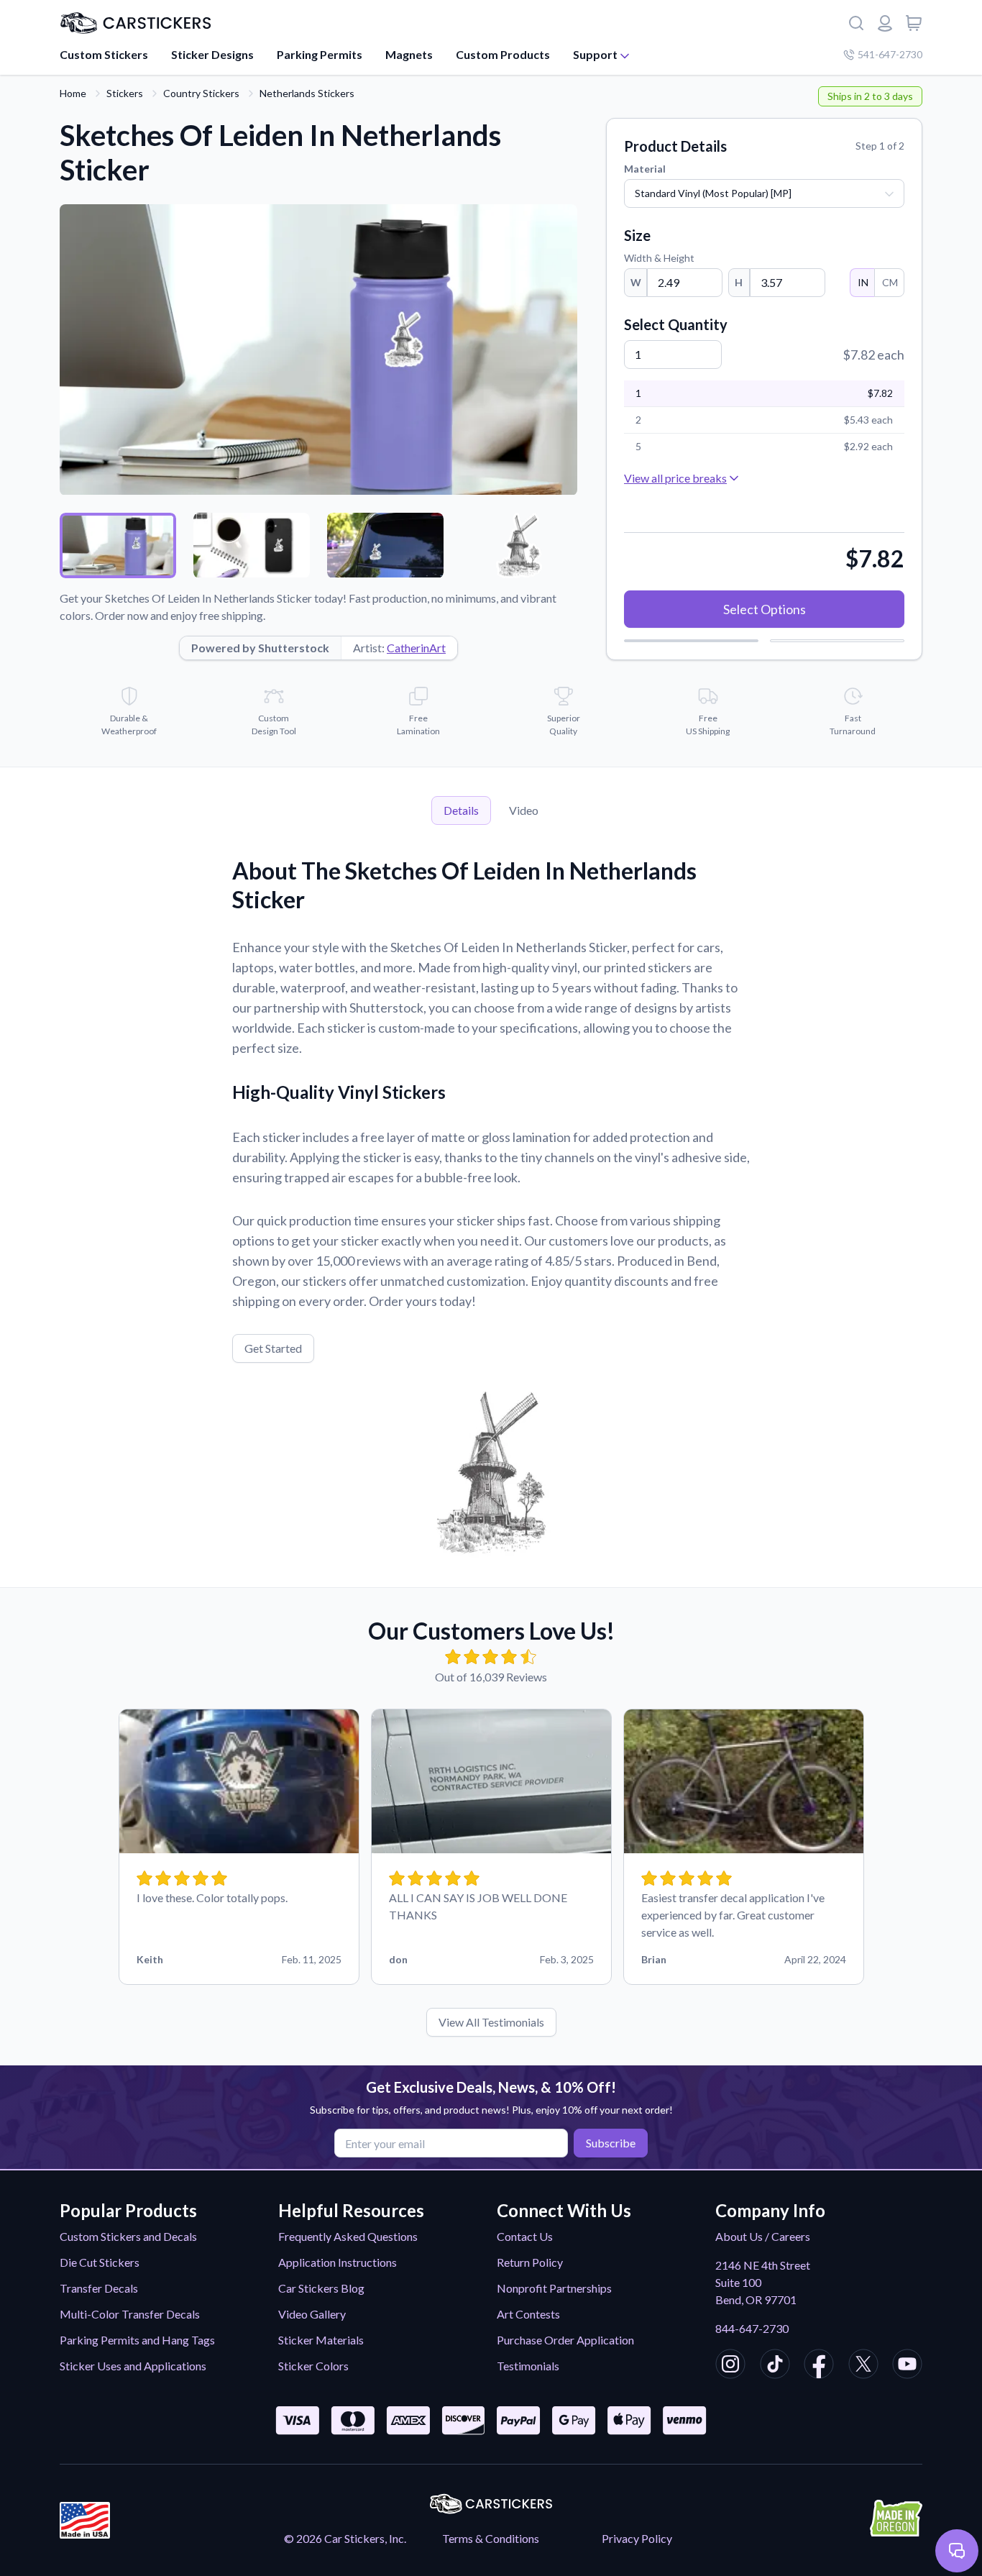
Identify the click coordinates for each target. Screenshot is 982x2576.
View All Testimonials (491, 2022)
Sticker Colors (313, 2366)
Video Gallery (312, 2314)
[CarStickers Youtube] (907, 2366)
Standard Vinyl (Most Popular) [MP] (713, 193)
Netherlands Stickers (307, 93)
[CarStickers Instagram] (730, 2366)
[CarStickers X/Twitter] (863, 2366)
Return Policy (530, 2262)
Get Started (273, 1348)
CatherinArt (416, 648)
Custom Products (503, 54)
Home (73, 93)
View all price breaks (675, 478)
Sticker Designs (212, 54)
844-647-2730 (752, 2328)
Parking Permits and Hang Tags (137, 2340)
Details (461, 810)
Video (524, 810)
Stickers (125, 93)
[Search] (856, 23)
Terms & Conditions (491, 2538)
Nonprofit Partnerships (554, 2288)
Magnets (409, 54)
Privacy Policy (637, 2538)
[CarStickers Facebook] (819, 2366)
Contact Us (525, 2236)
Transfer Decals (99, 2288)
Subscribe (611, 2143)
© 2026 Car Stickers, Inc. (345, 2538)
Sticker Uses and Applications (133, 2366)
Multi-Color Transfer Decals (130, 2314)
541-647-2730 (890, 54)
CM (890, 282)
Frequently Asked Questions (348, 2236)
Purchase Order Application (565, 2340)
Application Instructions (338, 2262)
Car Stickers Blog (321, 2288)
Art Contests (528, 2314)
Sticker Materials (321, 2340)
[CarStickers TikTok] (775, 2366)
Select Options (765, 609)
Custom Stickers (104, 54)
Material (645, 169)
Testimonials (528, 2366)
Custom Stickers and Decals (128, 2236)
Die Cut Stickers (100, 2262)
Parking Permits (320, 54)
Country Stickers (201, 93)
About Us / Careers (763, 2236)
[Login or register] (885, 23)
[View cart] (914, 23)
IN (863, 282)
